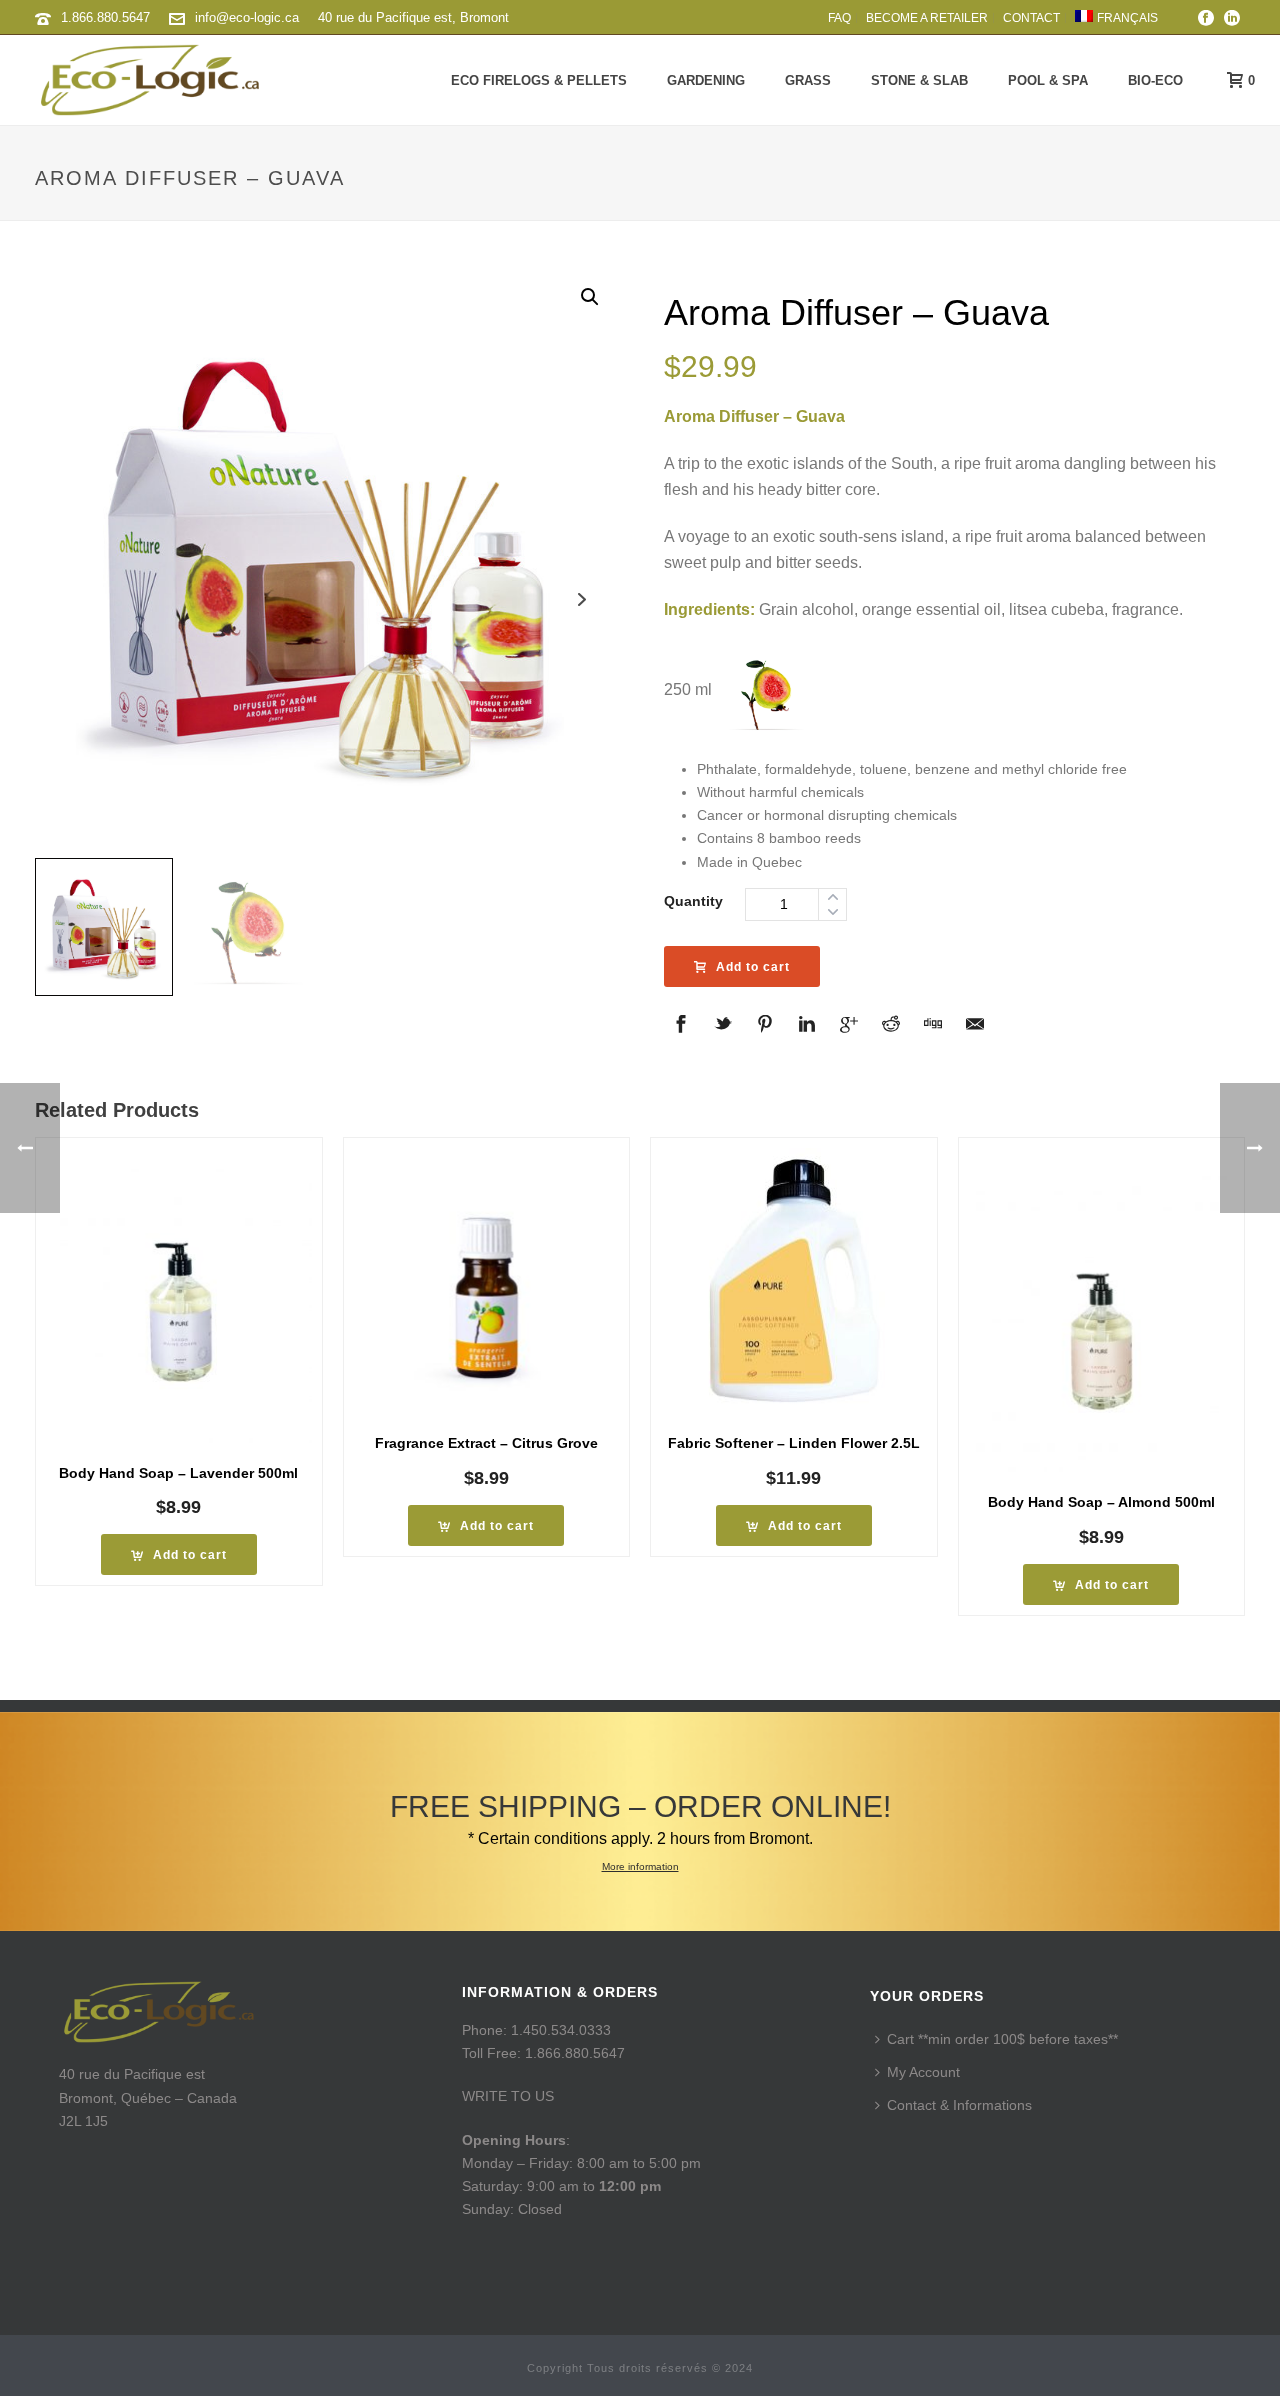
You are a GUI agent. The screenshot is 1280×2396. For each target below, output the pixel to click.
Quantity (693, 901)
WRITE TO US (508, 2096)
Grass (808, 80)
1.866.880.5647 (105, 17)
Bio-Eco (1155, 80)
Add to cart (753, 967)
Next (582, 599)
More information (640, 1866)
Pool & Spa (1048, 80)
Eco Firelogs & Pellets (539, 80)
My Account (923, 2072)
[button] (590, 297)
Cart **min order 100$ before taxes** (1002, 2039)
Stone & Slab (919, 80)
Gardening (706, 80)
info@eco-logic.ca (247, 17)
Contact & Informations (959, 2105)
